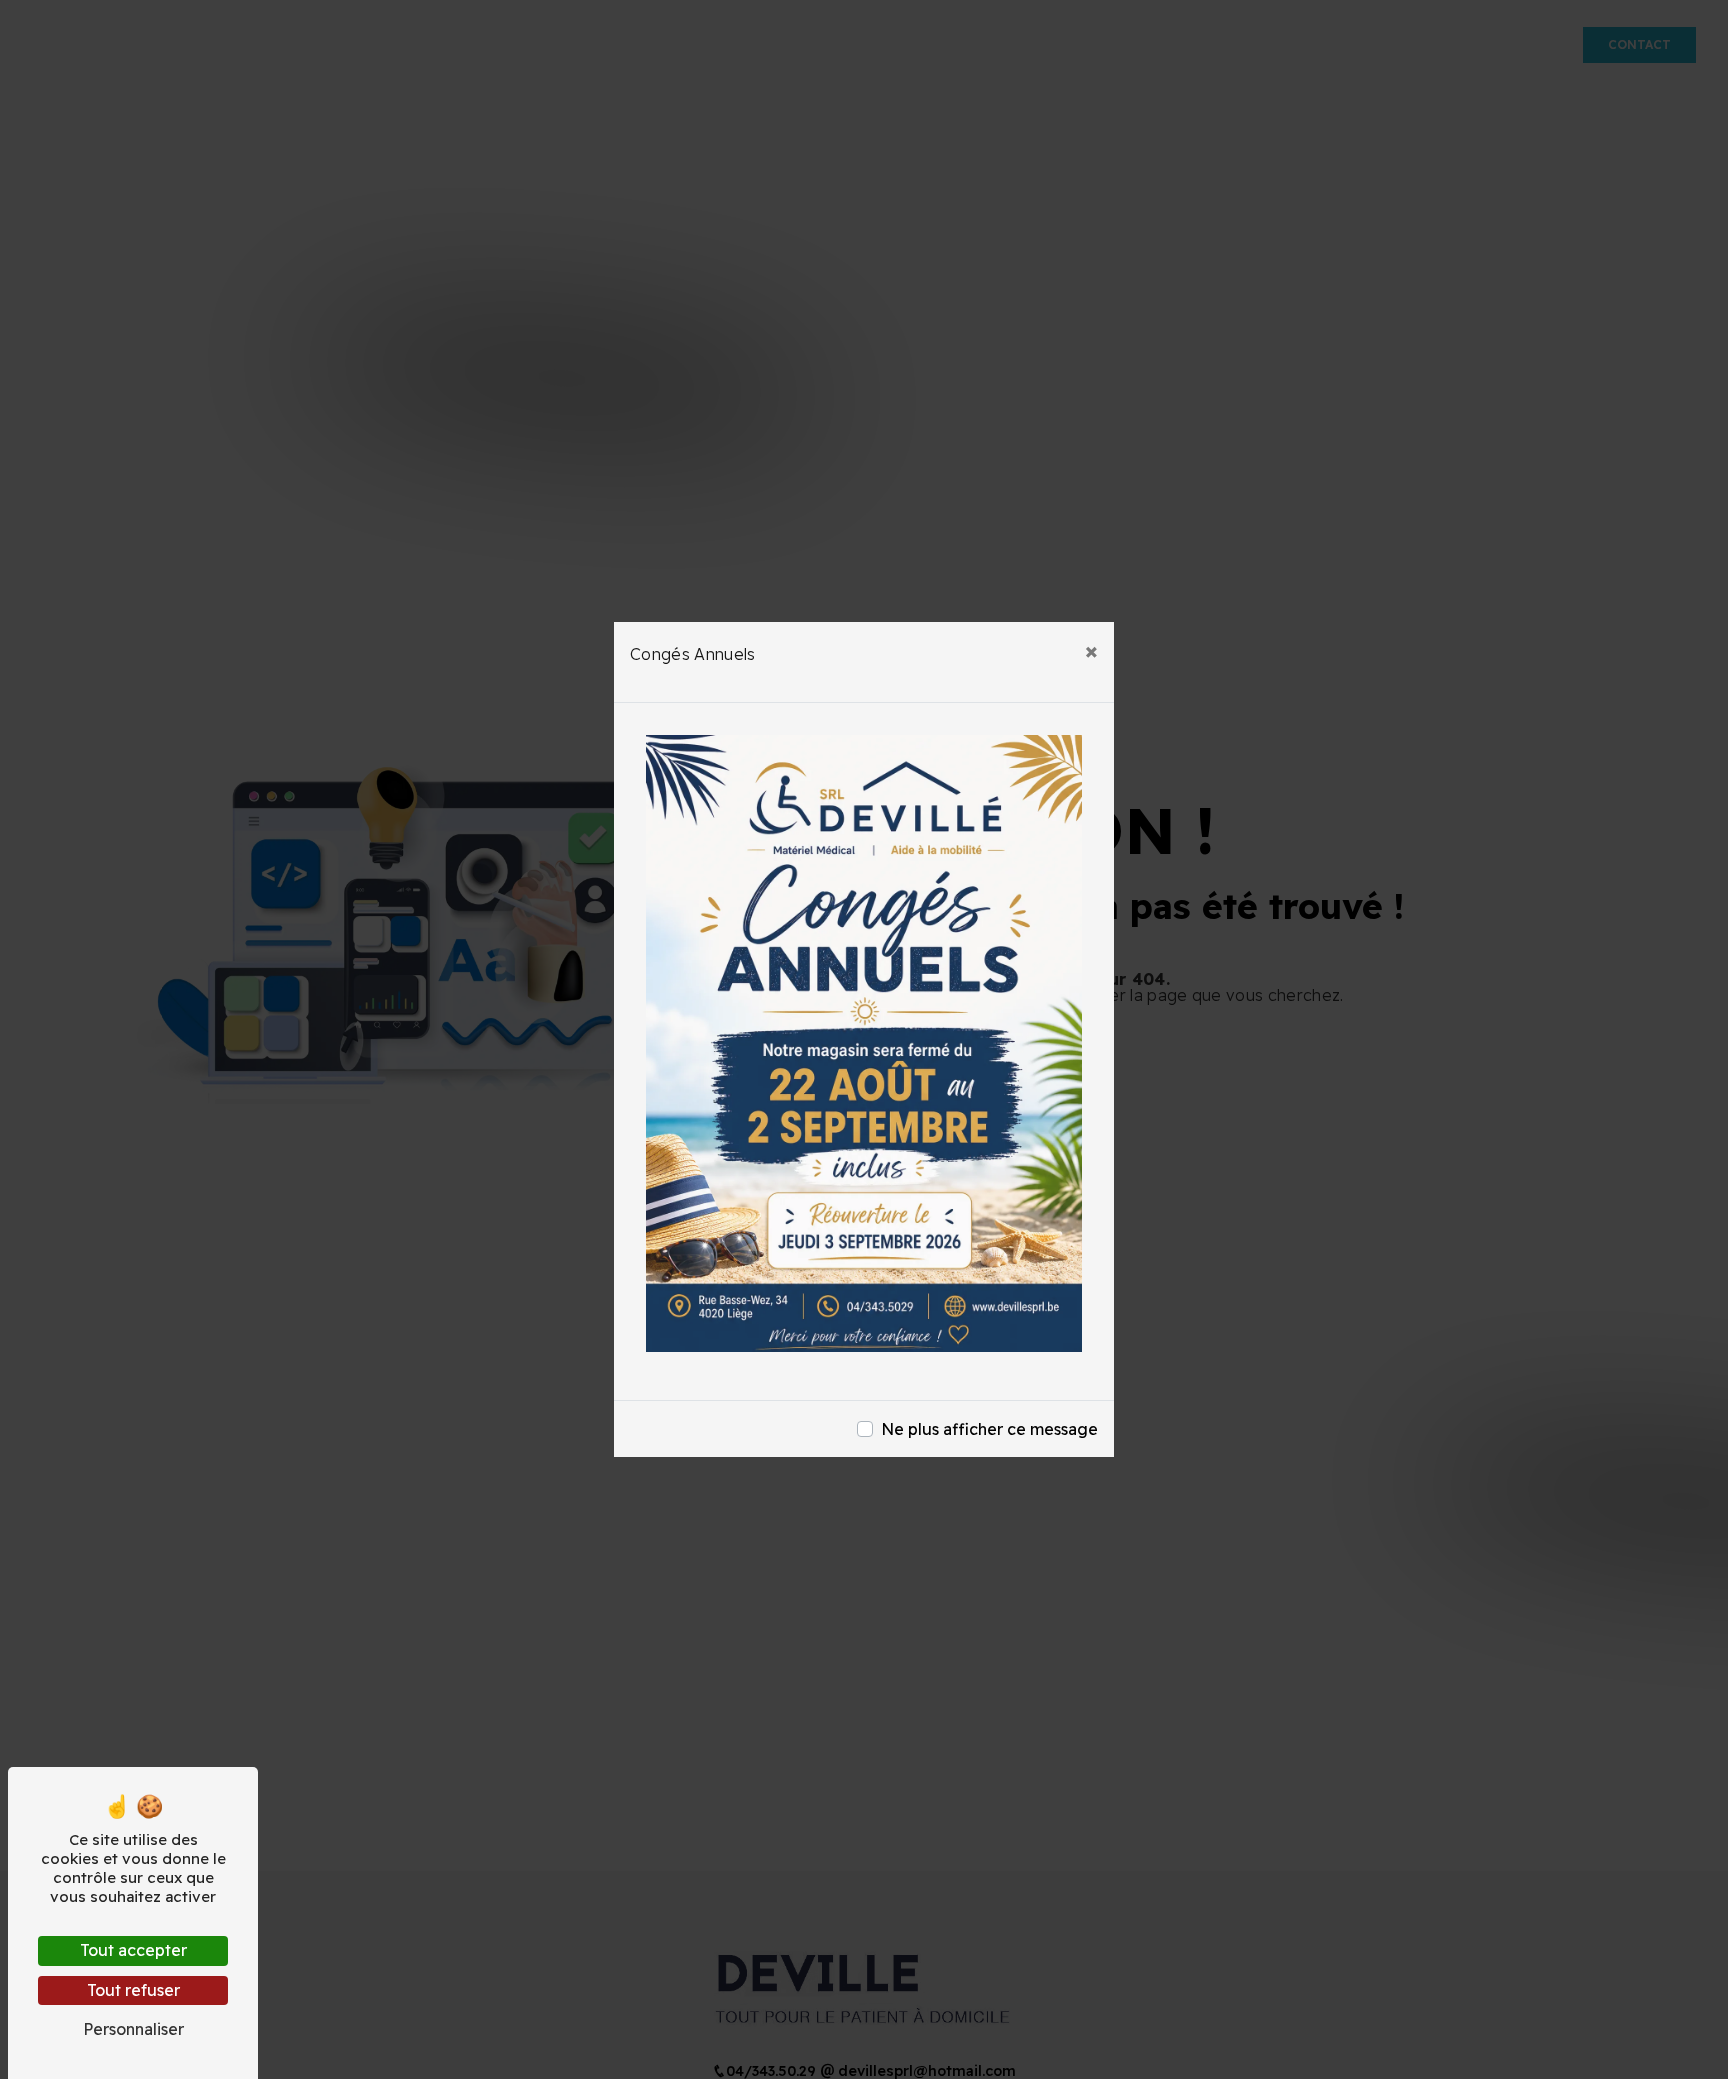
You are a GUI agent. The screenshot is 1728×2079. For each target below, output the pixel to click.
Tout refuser (133, 1990)
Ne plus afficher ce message (989, 1429)
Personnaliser (133, 2029)
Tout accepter (133, 1950)
